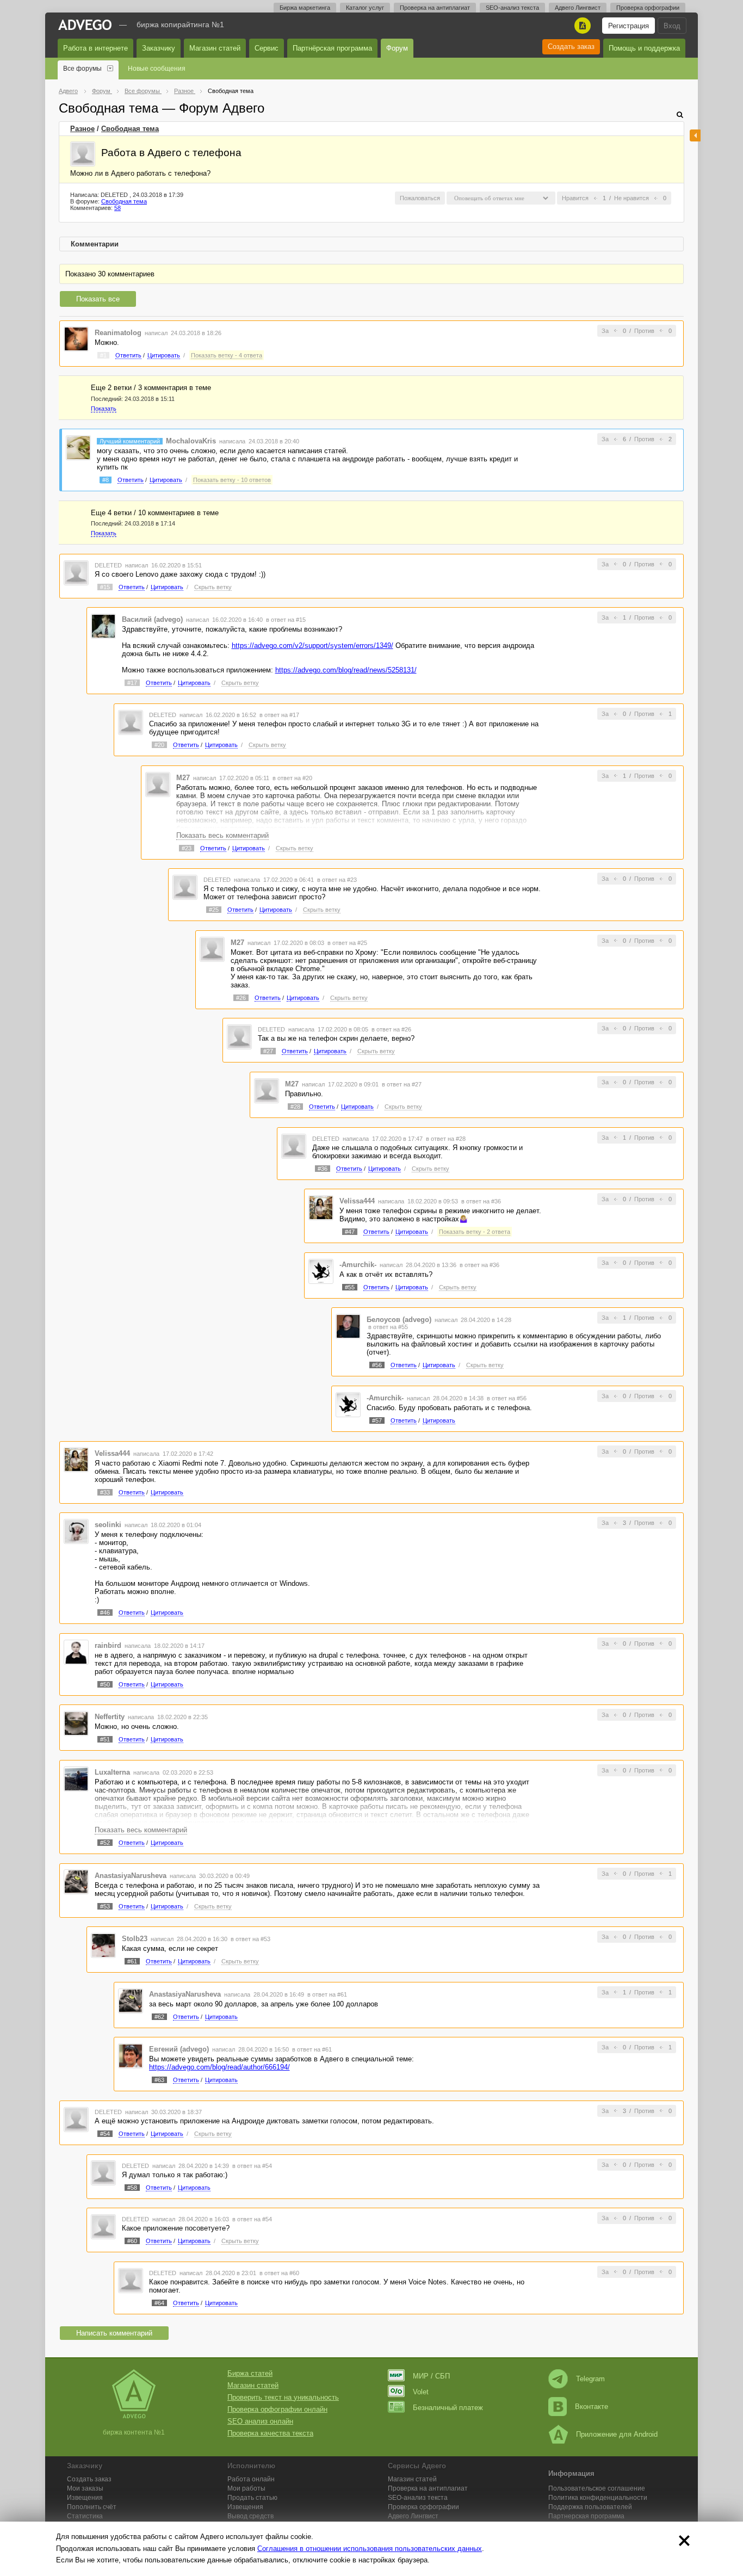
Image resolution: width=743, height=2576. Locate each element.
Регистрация (629, 26)
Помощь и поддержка (644, 48)
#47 (350, 1232)
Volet (421, 2392)
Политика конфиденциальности (598, 2498)
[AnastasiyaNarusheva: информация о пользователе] (76, 1882)
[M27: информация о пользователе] (158, 784)
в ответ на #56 (507, 1398)
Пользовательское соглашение (597, 2488)
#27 (268, 1051)
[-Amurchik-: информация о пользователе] (321, 1271)
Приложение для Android (617, 2434)
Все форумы (82, 69)
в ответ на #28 (446, 1139)
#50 (105, 1684)
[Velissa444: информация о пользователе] (321, 1207)
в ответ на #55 (388, 1327)
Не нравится (631, 198)
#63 (159, 2080)
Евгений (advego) (179, 2049)
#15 (105, 587)
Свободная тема (130, 129)
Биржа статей (250, 2373)
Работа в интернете (95, 48)
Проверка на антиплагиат (435, 8)
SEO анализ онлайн (260, 2421)
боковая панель (695, 135)
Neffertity (110, 1717)
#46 (105, 1613)
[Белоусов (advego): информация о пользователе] (348, 1326)
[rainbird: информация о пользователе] (76, 1651)
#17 (132, 683)
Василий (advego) (152, 619)
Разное (82, 129)
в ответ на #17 (279, 715)
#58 (132, 2188)
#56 (377, 1365)
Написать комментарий (114, 2333)
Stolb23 (135, 1939)
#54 (105, 2134)
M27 (183, 778)
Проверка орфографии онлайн (277, 2409)
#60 (132, 2241)
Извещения (85, 2498)
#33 (105, 1492)
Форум (397, 48)
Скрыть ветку (213, 587)
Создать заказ (571, 47)
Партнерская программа (586, 2516)
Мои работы (246, 2488)
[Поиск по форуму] (680, 115)
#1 (103, 355)
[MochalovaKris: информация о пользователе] (78, 447)
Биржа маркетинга (305, 8)
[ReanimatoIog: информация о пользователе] (76, 339)
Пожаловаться (420, 198)
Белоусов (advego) (399, 1320)
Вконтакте (592, 2407)
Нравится (575, 198)
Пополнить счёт (92, 2507)
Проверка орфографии (648, 8)
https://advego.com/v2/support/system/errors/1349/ (312, 645)
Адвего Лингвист (578, 8)
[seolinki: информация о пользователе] (76, 1531)
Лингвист (413, 2516)
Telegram (590, 2379)
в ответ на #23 (337, 880)
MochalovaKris (191, 441)
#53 (105, 1906)
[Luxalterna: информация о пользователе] (76, 1778)
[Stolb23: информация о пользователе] (103, 1945)
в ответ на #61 (327, 1994)
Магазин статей (215, 48)
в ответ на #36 (481, 1201)
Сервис (267, 48)
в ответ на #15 (286, 620)
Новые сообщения (157, 69)
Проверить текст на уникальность (283, 2397)
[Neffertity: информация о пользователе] (76, 1723)
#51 (105, 1739)
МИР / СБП (431, 2376)
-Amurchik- (358, 1265)
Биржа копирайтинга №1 (180, 24)
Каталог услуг (365, 8)
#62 (159, 2017)
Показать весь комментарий (222, 835)
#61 (132, 1961)
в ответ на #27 (402, 1084)
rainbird (108, 1645)
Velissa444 (357, 1201)
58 (117, 208)
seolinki (108, 1525)
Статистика (85, 2516)
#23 (187, 848)
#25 (214, 910)
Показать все (98, 299)
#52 (105, 1843)
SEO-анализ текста (512, 8)
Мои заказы (85, 2488)
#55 (350, 1287)
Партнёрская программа (332, 48)
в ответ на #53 (250, 1939)
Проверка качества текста (270, 2433)
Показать (104, 409)
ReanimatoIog (118, 333)
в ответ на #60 (279, 2273)
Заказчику (159, 48)
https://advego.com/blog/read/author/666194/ (219, 2067)
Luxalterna (112, 1772)
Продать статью (252, 2498)
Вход (672, 26)
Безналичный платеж (448, 2408)
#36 (323, 1169)
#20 (159, 745)
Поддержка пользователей (590, 2507)
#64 (159, 2303)
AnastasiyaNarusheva (131, 1876)
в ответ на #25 (347, 943)
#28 (295, 1107)
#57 (377, 1420)
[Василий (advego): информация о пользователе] (103, 626)
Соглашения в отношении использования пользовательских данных (370, 2549)
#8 (106, 480)
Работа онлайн (251, 2479)
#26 (241, 998)
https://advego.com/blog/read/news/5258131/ (346, 670)
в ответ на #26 (391, 1029)
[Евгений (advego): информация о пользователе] (131, 2056)
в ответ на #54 (252, 2166)
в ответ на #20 (292, 778)
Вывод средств (250, 2516)
